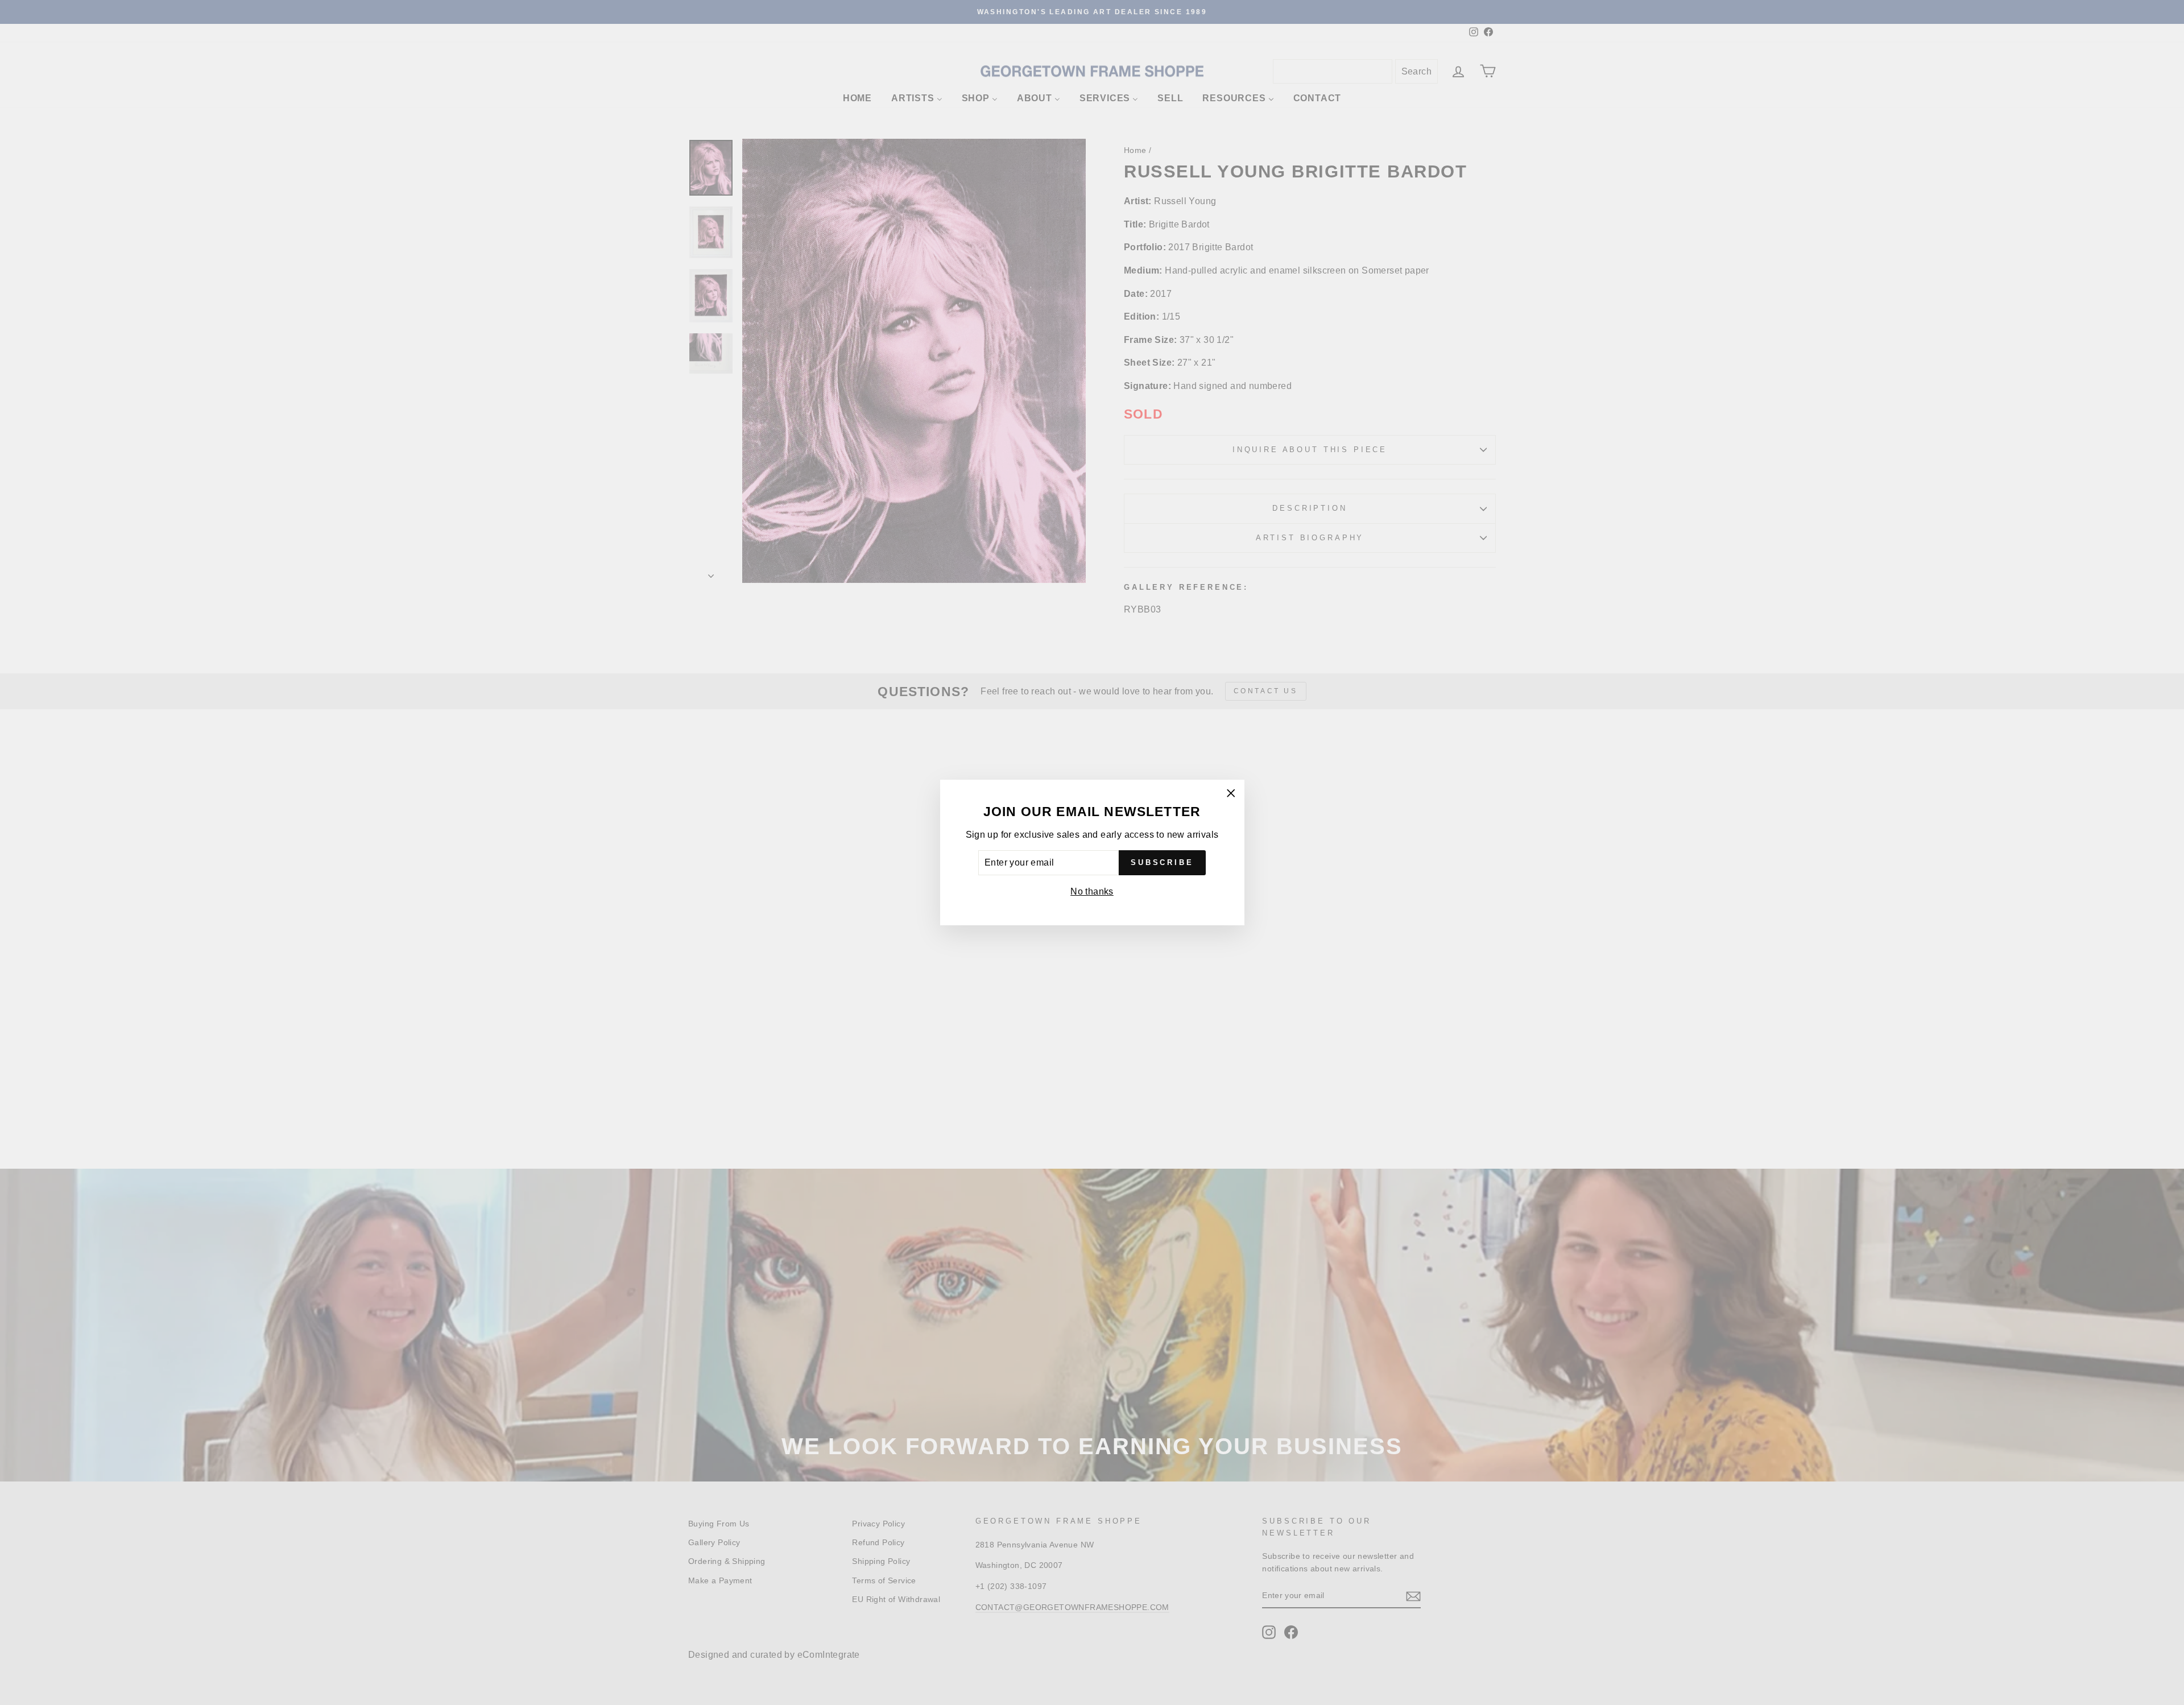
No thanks (1092, 891)
